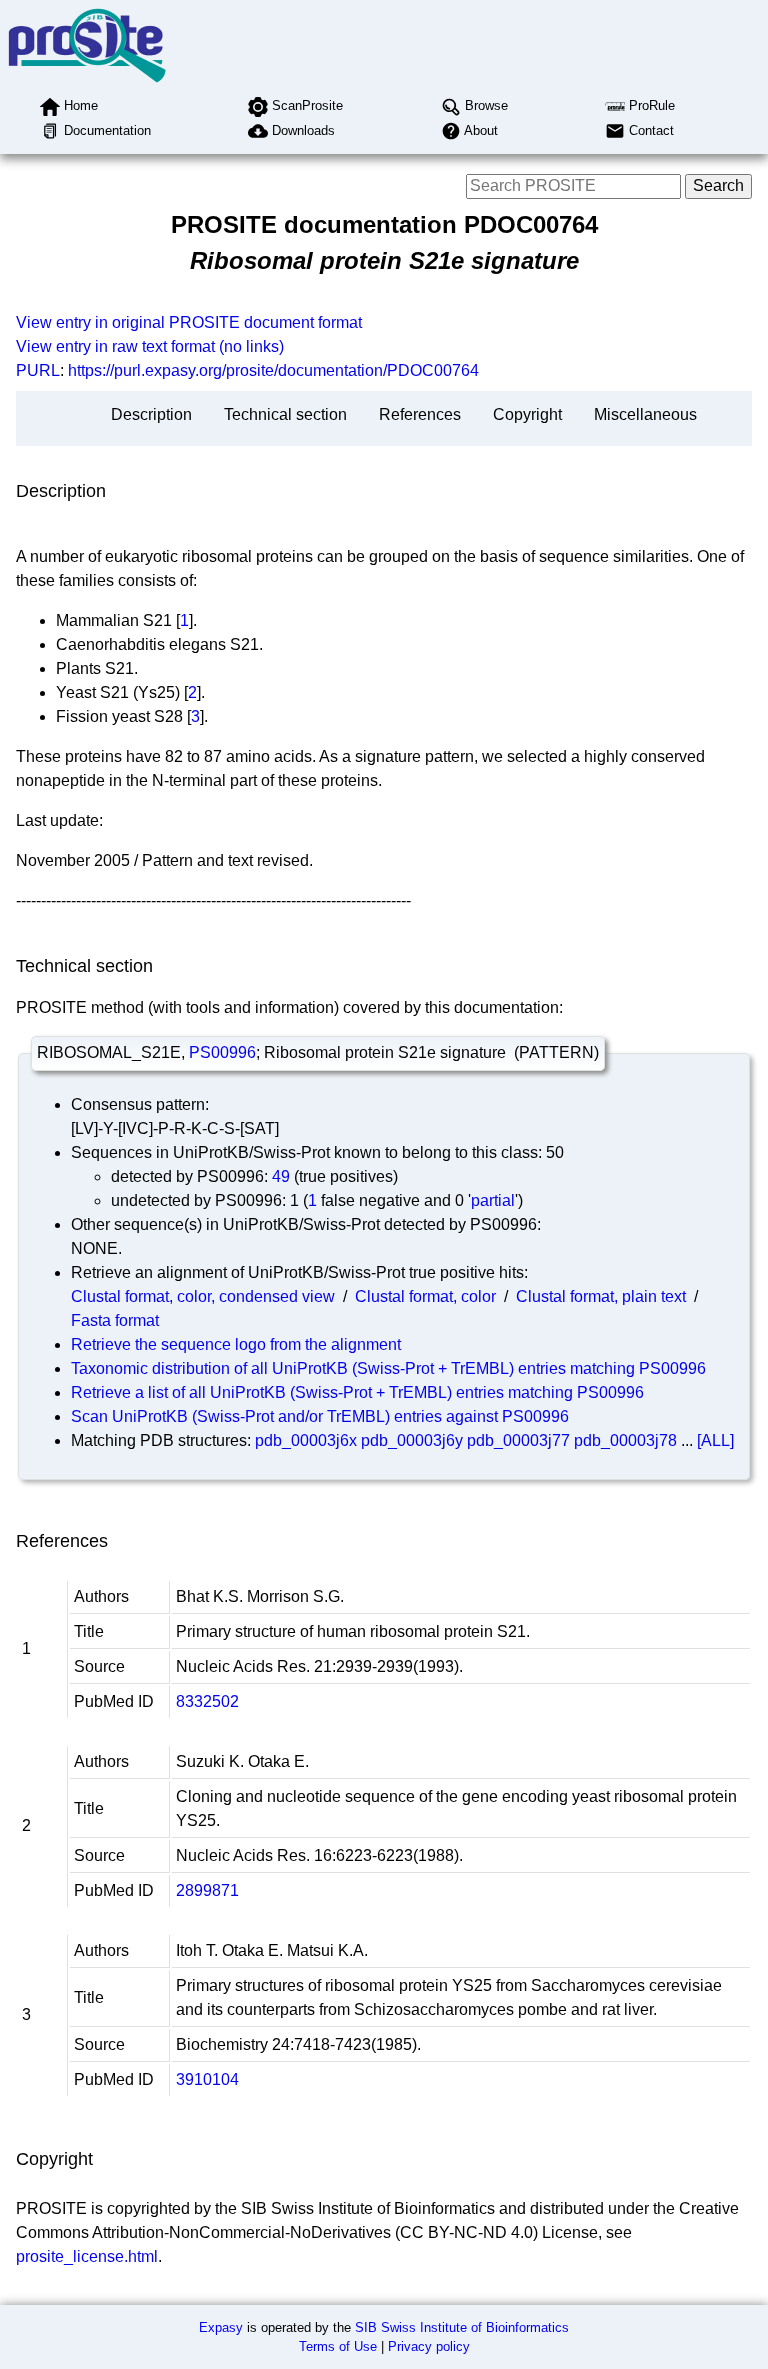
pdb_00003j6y (412, 1440)
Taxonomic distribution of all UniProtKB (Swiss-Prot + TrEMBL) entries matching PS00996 (388, 1368)
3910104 (207, 2079)
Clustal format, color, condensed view (203, 1296)
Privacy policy (429, 2346)
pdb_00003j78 (625, 1440)
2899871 (207, 1890)
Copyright (527, 414)
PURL (38, 370)
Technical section (285, 414)
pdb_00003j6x (306, 1440)
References (420, 414)
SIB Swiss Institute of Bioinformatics (462, 2327)
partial (493, 1200)
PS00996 (222, 1052)
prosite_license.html (87, 2256)
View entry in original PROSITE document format (189, 322)
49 (281, 1176)
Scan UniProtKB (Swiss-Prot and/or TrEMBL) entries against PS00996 (320, 1416)
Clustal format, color (425, 1296)
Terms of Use (338, 2346)
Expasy (221, 2327)
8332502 (207, 1701)
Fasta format (115, 1320)
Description (151, 414)
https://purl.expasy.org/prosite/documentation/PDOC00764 (273, 370)
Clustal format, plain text (601, 1296)
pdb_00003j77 (518, 1440)
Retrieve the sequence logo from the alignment (236, 1344)
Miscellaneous (645, 414)
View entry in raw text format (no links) (150, 346)
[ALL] (715, 1440)
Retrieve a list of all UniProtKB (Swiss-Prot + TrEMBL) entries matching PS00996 (357, 1392)
